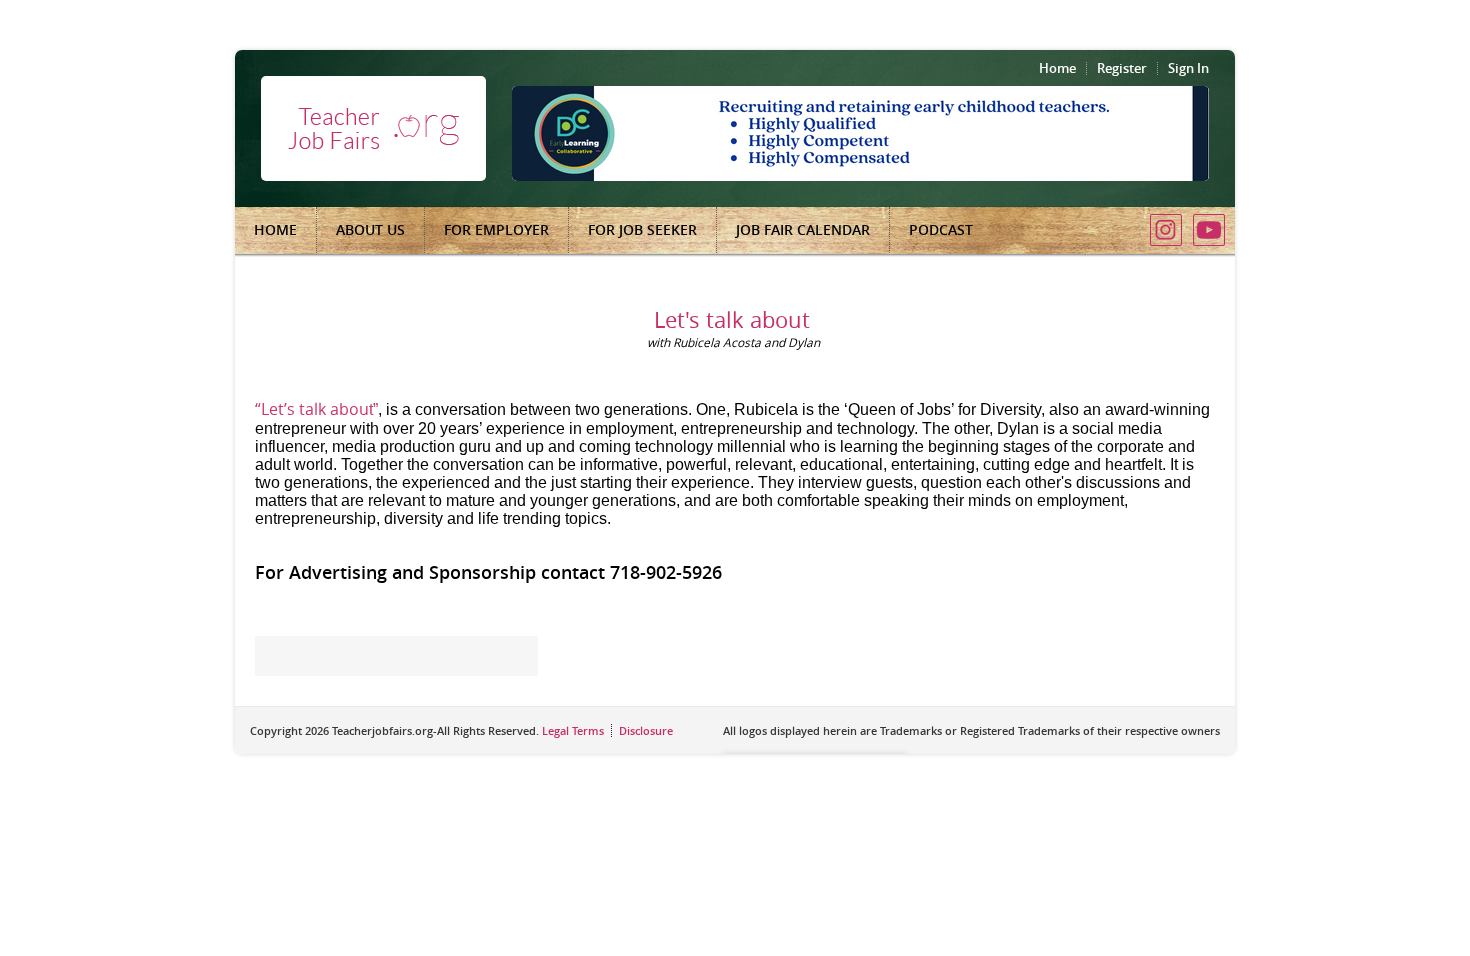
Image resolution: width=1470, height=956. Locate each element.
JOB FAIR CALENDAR (803, 229)
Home (1057, 68)
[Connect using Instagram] (1166, 230)
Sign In (1188, 68)
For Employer (496, 229)
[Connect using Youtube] (1209, 230)
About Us (370, 229)
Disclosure (646, 730)
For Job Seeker (642, 229)
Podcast (941, 229)
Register (1122, 68)
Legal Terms (573, 730)
